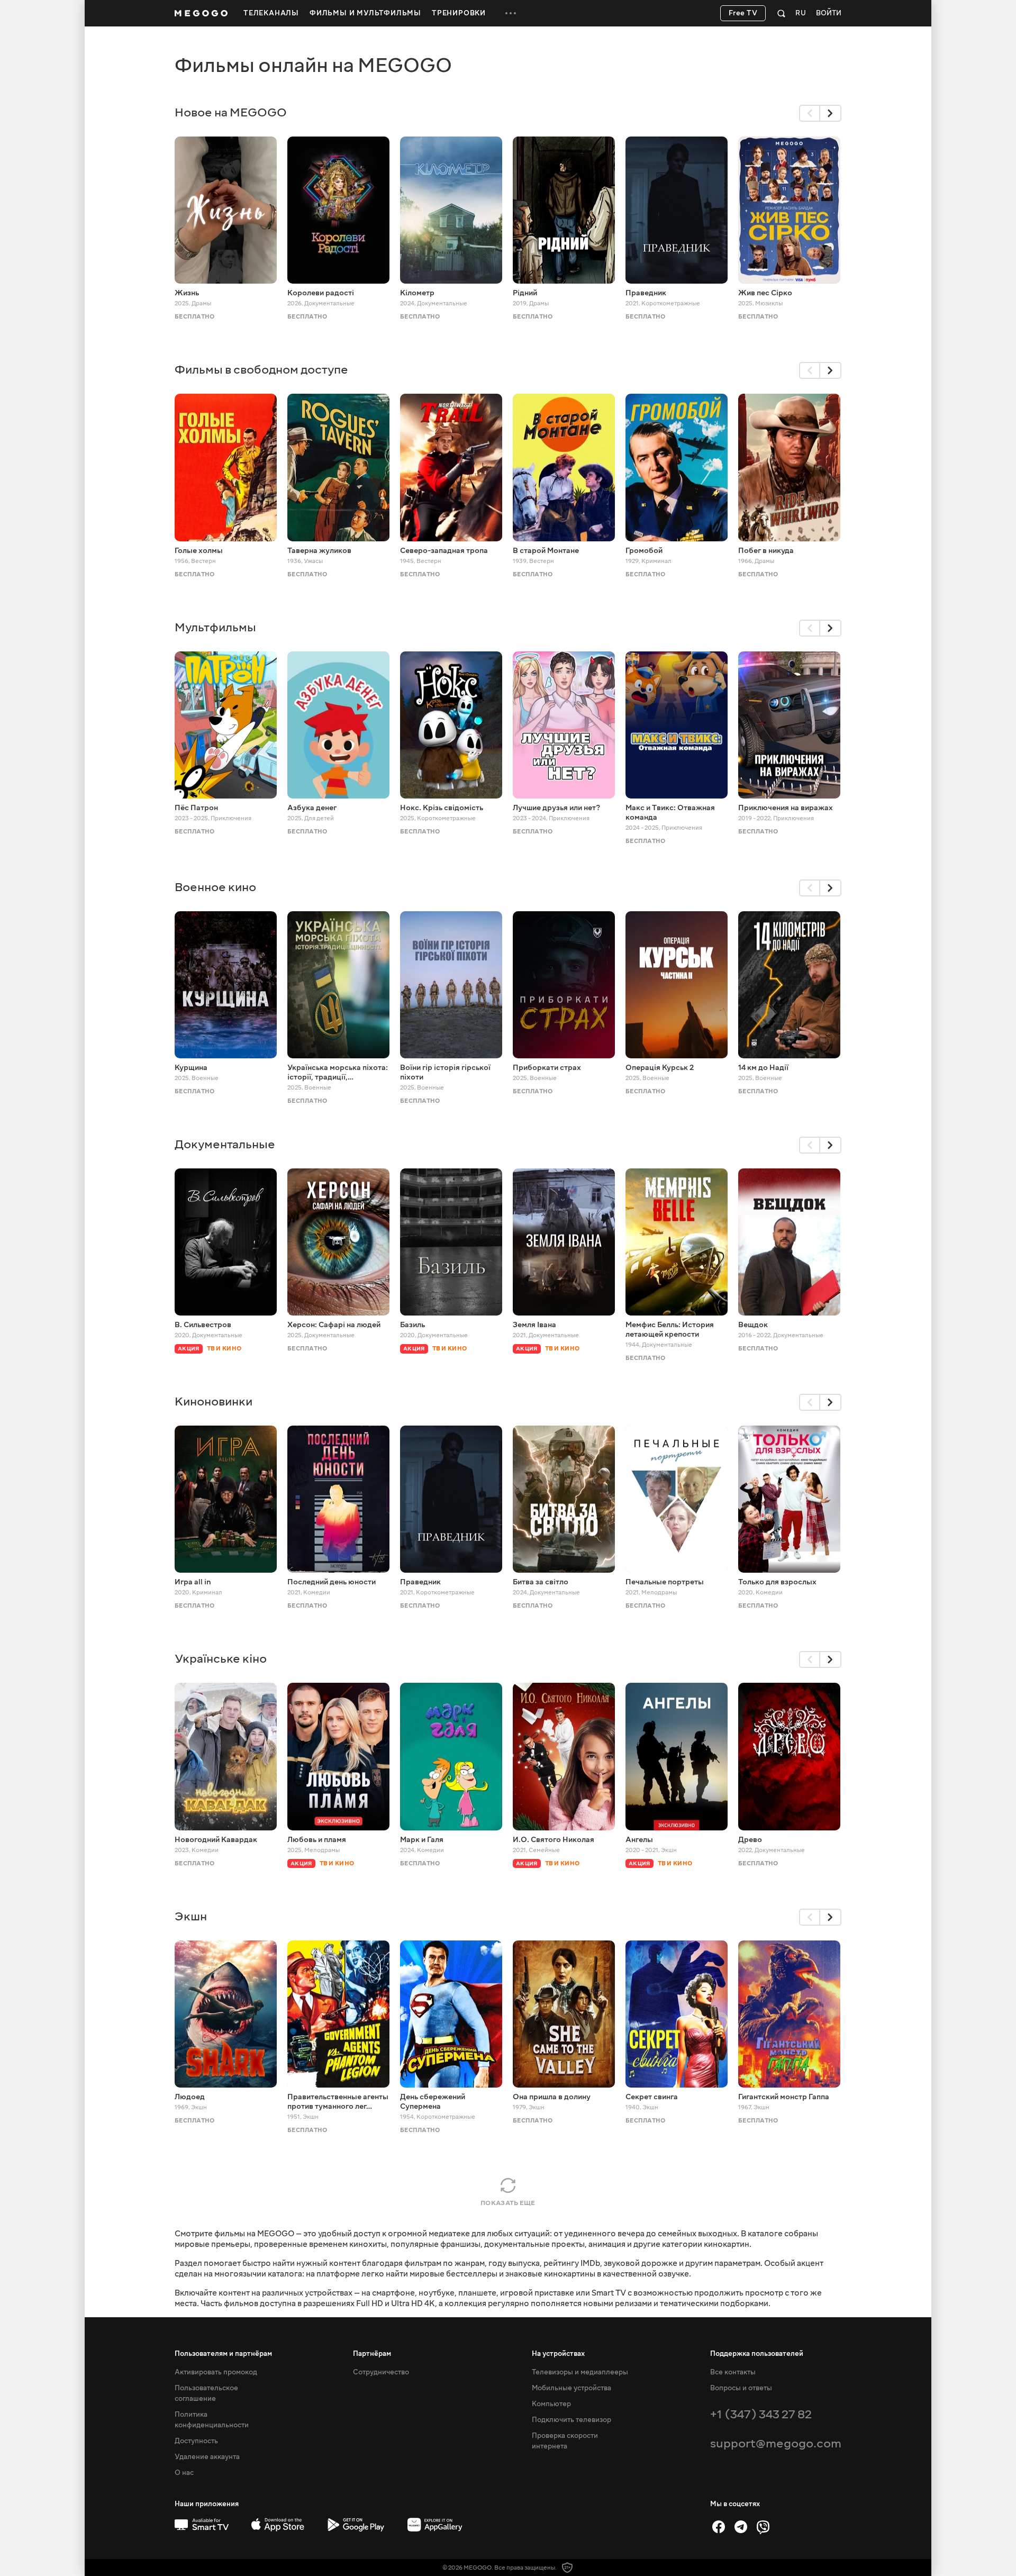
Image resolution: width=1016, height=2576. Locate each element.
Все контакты (733, 2372)
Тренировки (459, 13)
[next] (831, 113)
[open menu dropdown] (511, 13)
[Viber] (763, 2527)
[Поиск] (781, 13)
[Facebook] (719, 2527)
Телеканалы (271, 13)
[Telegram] (741, 2527)
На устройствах (558, 2354)
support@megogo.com (776, 2443)
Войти (829, 13)
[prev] (810, 113)
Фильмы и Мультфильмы (365, 13)
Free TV (743, 13)
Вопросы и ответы (741, 2388)
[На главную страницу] (201, 13)
